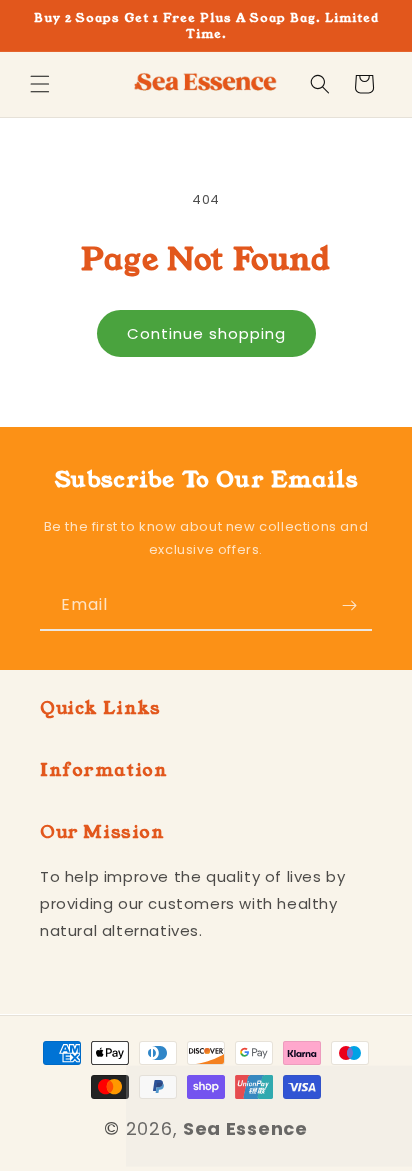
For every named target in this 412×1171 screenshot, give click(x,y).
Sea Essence (245, 1128)
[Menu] (40, 84)
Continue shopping (206, 333)
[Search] (320, 84)
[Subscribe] (349, 605)
